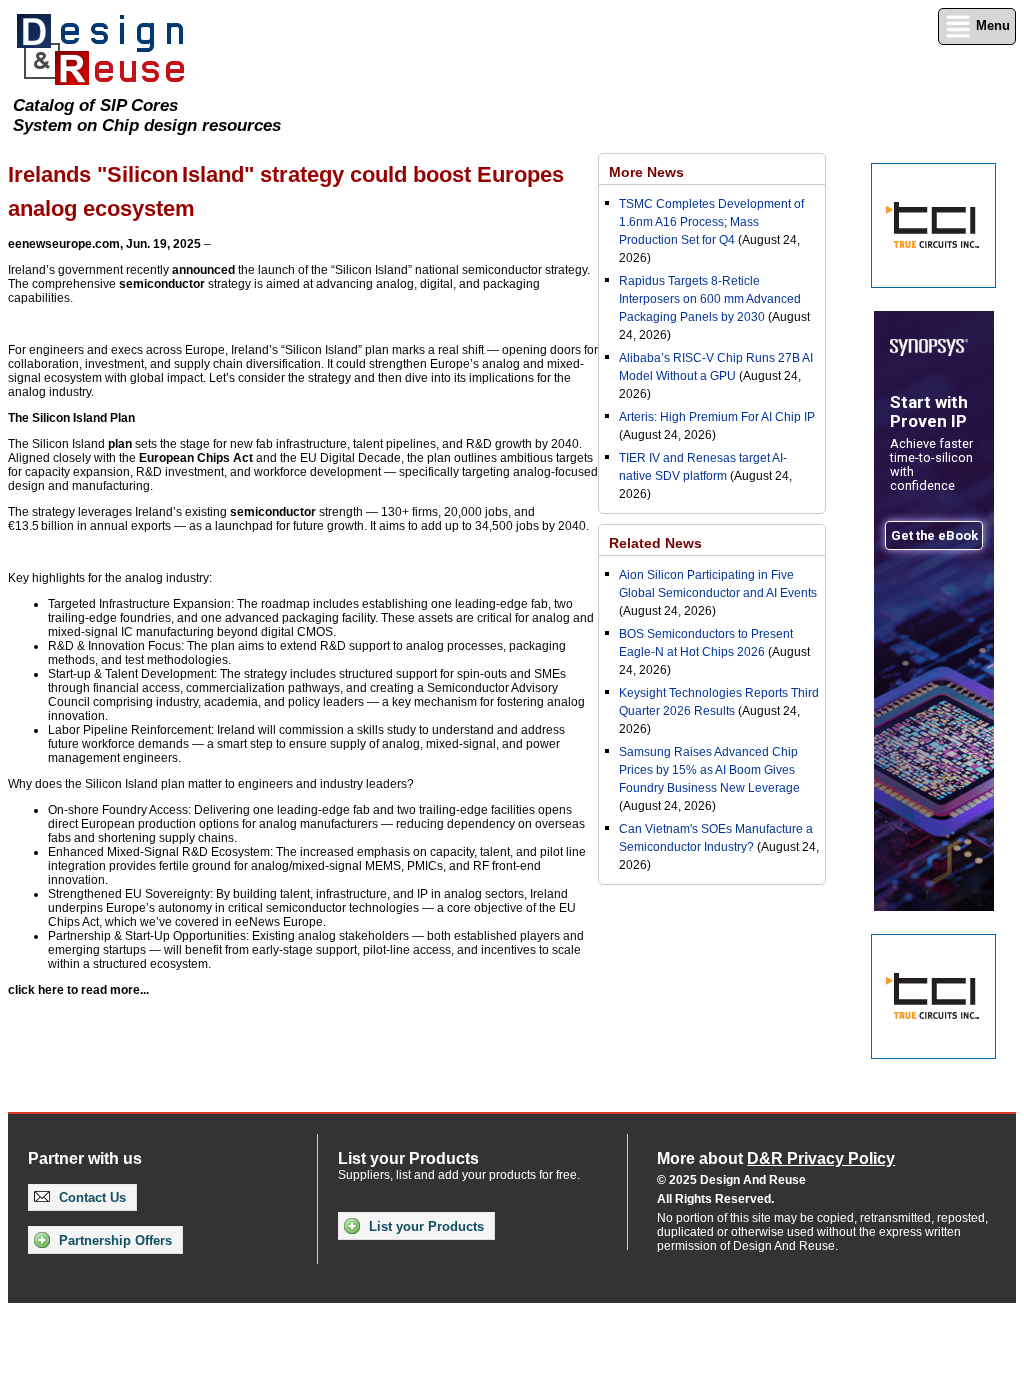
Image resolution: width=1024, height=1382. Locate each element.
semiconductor (162, 284)
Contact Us (90, 1197)
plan (120, 444)
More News (646, 172)
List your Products (424, 1226)
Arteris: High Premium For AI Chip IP (717, 417)
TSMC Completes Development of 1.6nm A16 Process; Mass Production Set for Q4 (711, 222)
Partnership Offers (113, 1240)
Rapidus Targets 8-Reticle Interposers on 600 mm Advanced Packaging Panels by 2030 (710, 299)
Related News (655, 543)
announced (203, 270)
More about (776, 1158)
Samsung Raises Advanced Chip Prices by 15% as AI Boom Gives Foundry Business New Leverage (709, 770)
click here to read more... (78, 990)
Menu (991, 25)
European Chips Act (196, 458)
